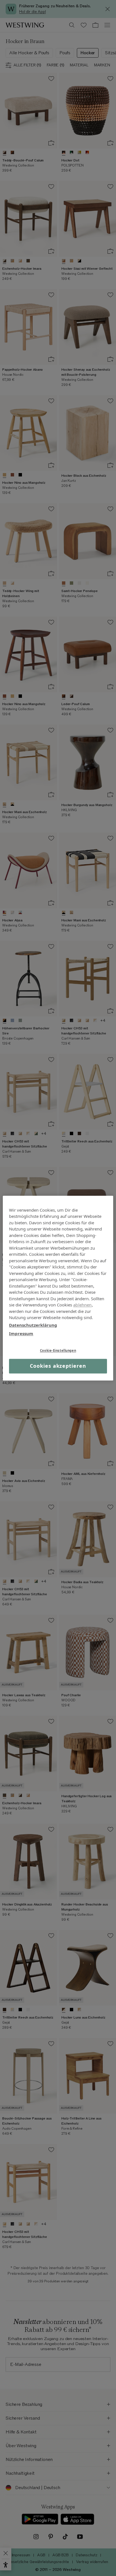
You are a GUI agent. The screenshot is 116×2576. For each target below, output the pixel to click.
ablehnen (82, 1305)
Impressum (21, 1333)
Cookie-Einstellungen (58, 1350)
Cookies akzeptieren (58, 1366)
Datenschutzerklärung (33, 1325)
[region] (58, 1288)
